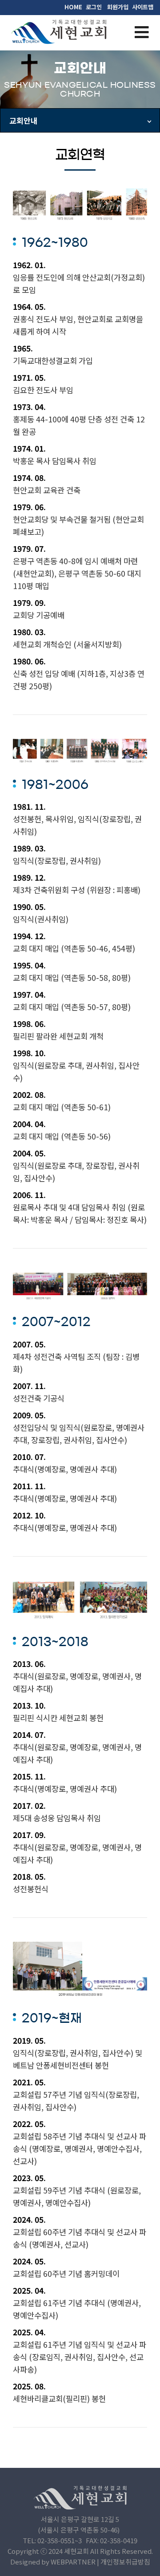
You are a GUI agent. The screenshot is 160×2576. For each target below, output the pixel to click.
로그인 (94, 7)
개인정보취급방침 (125, 2562)
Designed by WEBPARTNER (53, 2562)
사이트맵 (143, 7)
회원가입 (118, 7)
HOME (73, 7)
